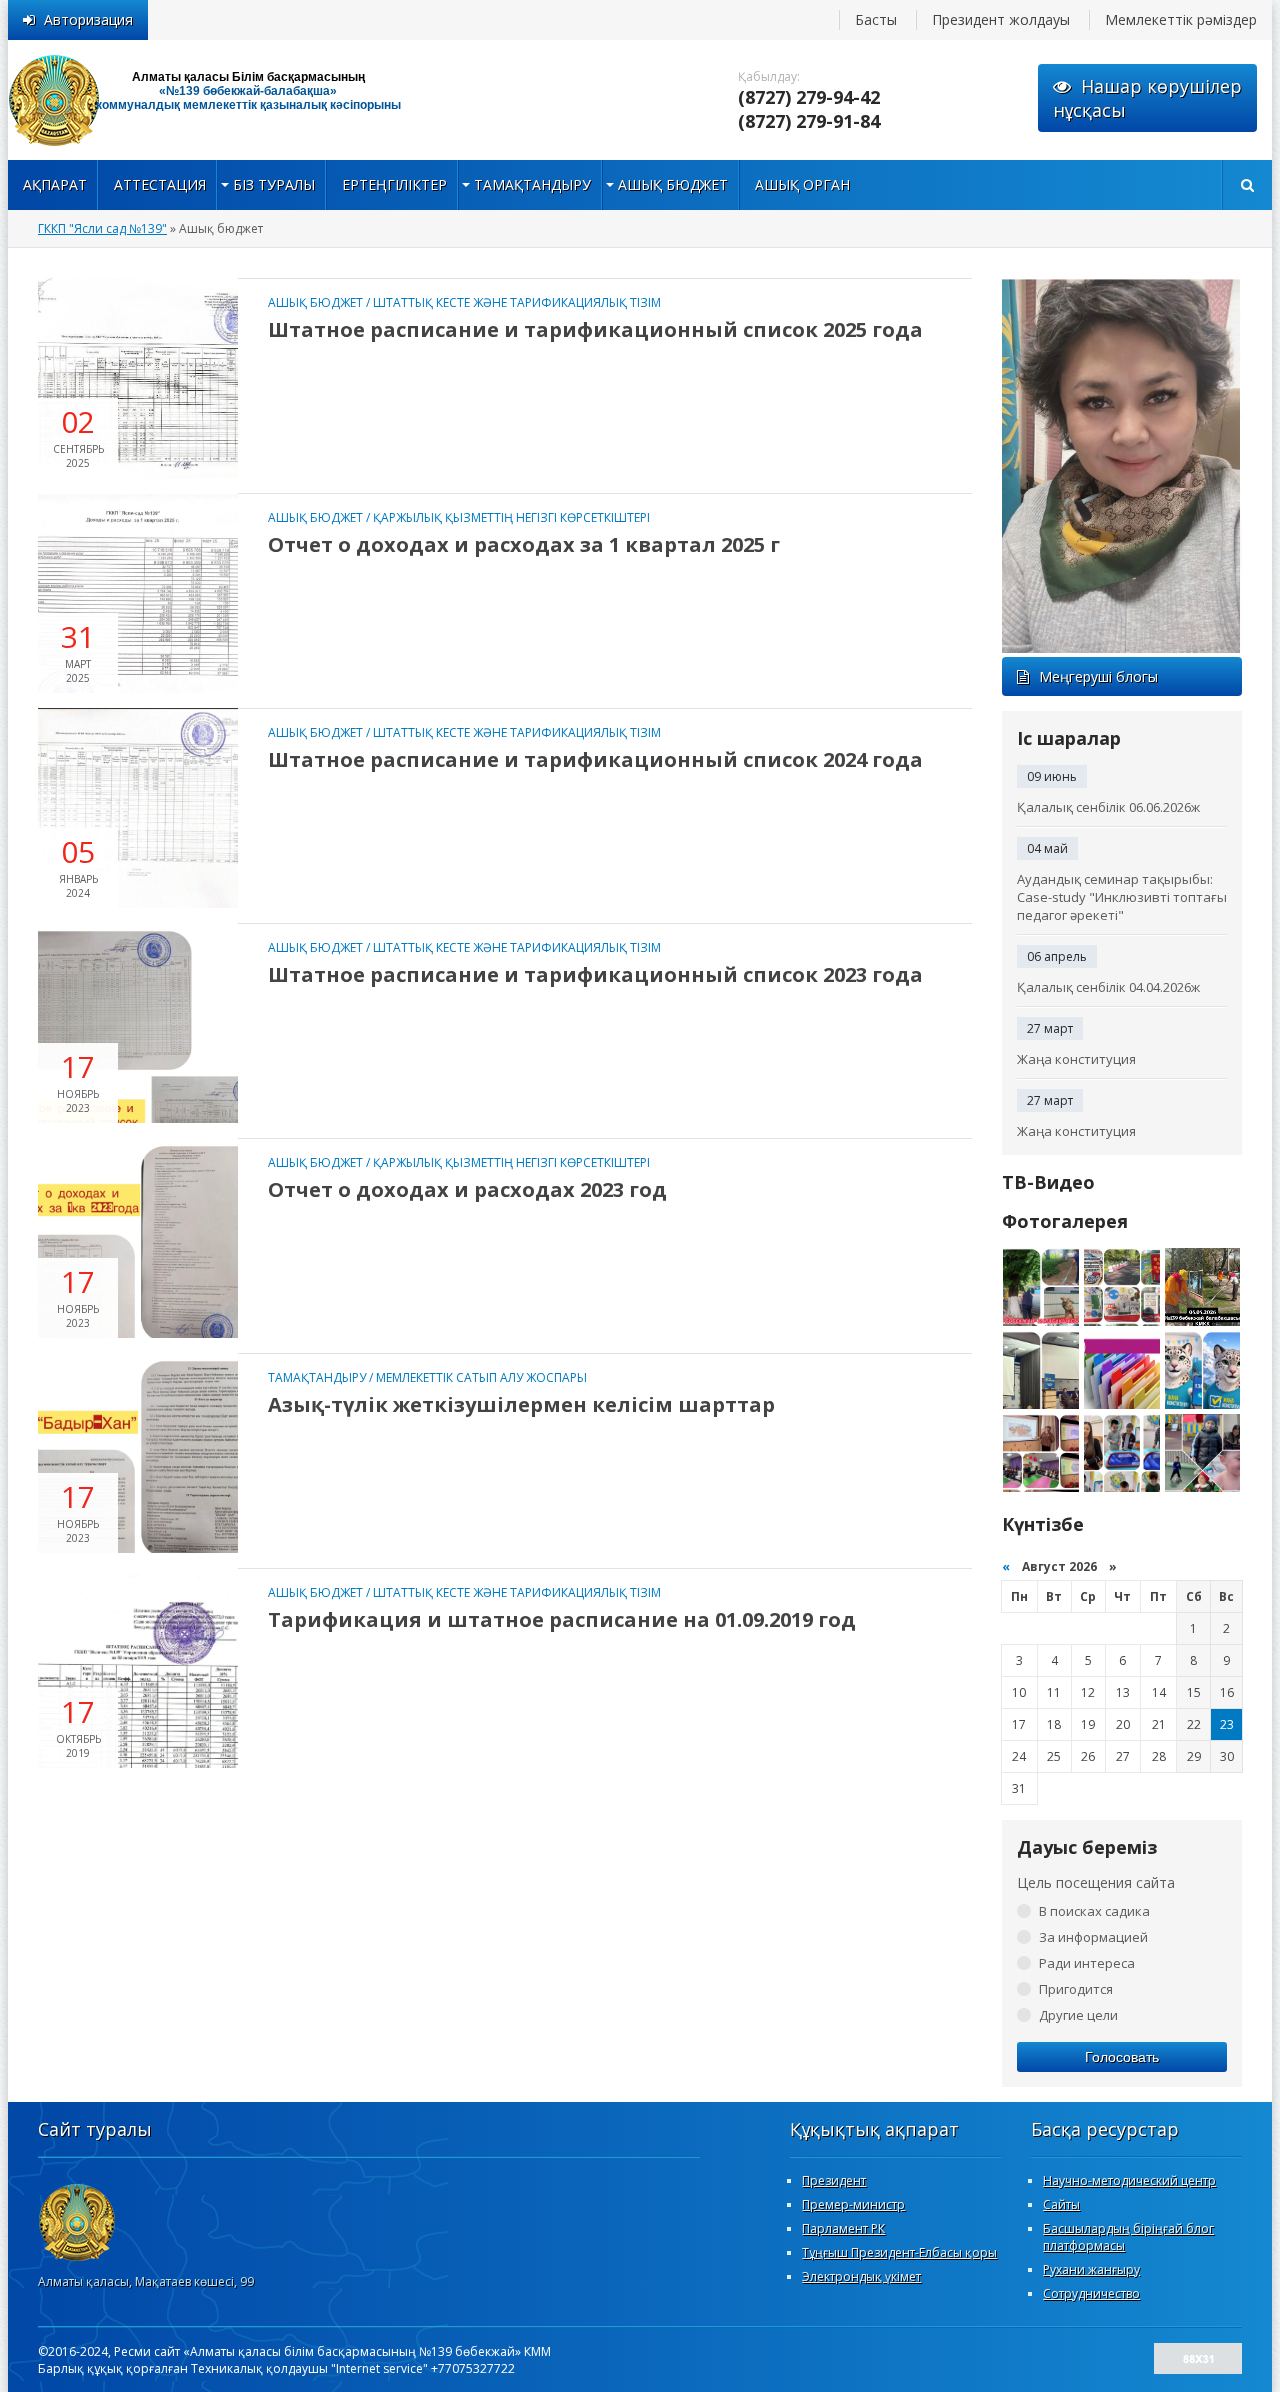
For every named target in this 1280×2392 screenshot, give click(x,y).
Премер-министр (853, 2204)
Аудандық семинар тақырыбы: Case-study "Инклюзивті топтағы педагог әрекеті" (1122, 897)
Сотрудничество (1091, 2293)
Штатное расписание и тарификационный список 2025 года (595, 329)
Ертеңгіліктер (394, 184)
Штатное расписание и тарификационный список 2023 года (595, 974)
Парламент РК (843, 2228)
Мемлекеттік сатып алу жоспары (481, 1377)
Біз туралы (274, 184)
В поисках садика (1094, 1911)
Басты (876, 19)
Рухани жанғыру (1091, 2269)
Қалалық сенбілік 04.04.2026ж (1108, 987)
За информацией (1093, 1937)
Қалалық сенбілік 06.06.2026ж (1108, 807)
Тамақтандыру (532, 184)
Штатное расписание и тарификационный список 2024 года (595, 759)
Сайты (1061, 2204)
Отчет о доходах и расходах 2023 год (467, 1189)
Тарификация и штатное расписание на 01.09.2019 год (562, 1619)
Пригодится (1076, 1989)
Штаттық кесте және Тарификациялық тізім (517, 302)
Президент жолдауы (1001, 19)
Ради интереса (1087, 1963)
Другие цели (1078, 2015)
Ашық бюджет (673, 184)
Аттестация (160, 184)
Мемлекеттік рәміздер (1181, 19)
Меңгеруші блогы (1098, 676)
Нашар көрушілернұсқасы (1147, 98)
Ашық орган (802, 184)
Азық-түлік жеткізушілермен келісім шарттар (521, 1404)
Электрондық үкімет (861, 2276)
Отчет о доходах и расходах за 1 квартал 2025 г (524, 544)
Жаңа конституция (1076, 1059)
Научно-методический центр (1129, 2180)
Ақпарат (55, 184)
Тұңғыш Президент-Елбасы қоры (899, 2252)
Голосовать (1122, 2057)
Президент (834, 2180)
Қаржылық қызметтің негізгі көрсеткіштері (511, 517)
